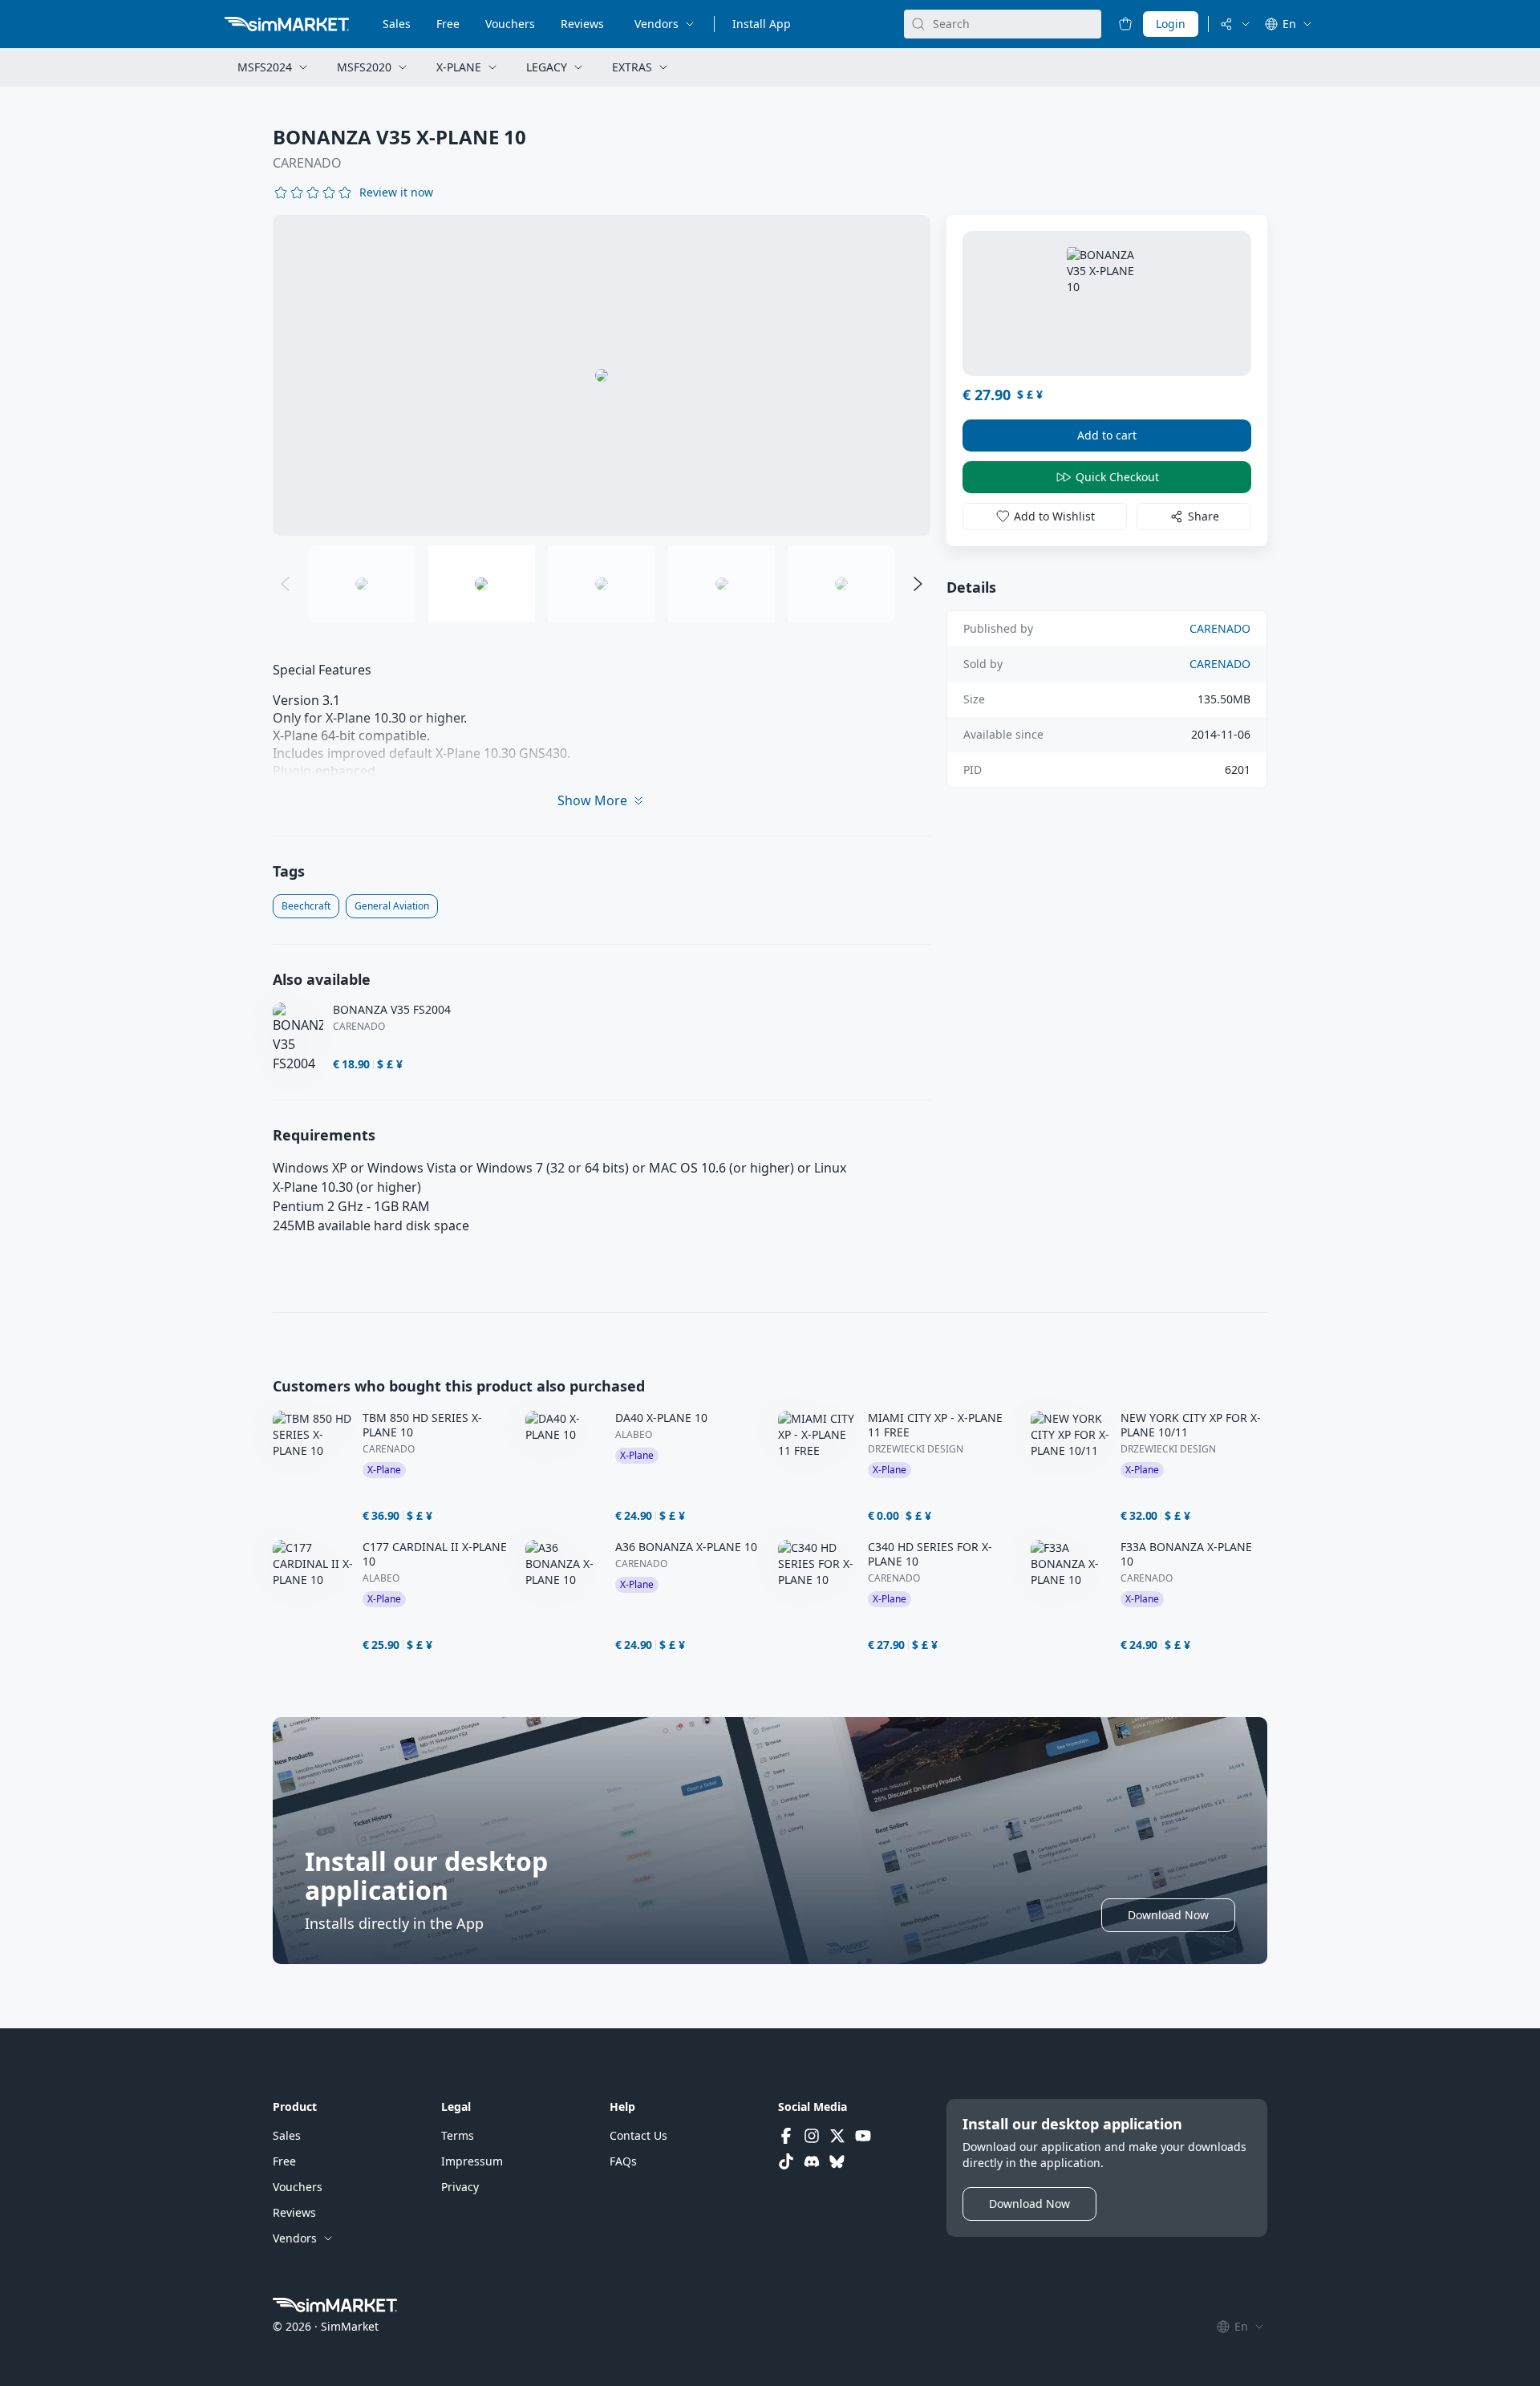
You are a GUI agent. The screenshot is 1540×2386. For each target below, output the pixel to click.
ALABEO (634, 1435)
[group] (602, 375)
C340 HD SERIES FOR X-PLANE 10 (930, 1554)
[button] (396, 192)
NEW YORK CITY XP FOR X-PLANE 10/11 (1191, 1425)
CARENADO (307, 163)
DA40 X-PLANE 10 (661, 1418)
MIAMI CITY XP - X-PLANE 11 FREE (935, 1425)
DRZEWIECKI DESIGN (916, 1449)
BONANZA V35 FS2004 (392, 1010)
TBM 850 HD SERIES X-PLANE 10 (422, 1425)
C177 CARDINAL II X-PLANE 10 (435, 1554)
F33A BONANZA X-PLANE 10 (1186, 1554)
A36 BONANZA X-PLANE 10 (686, 1547)
